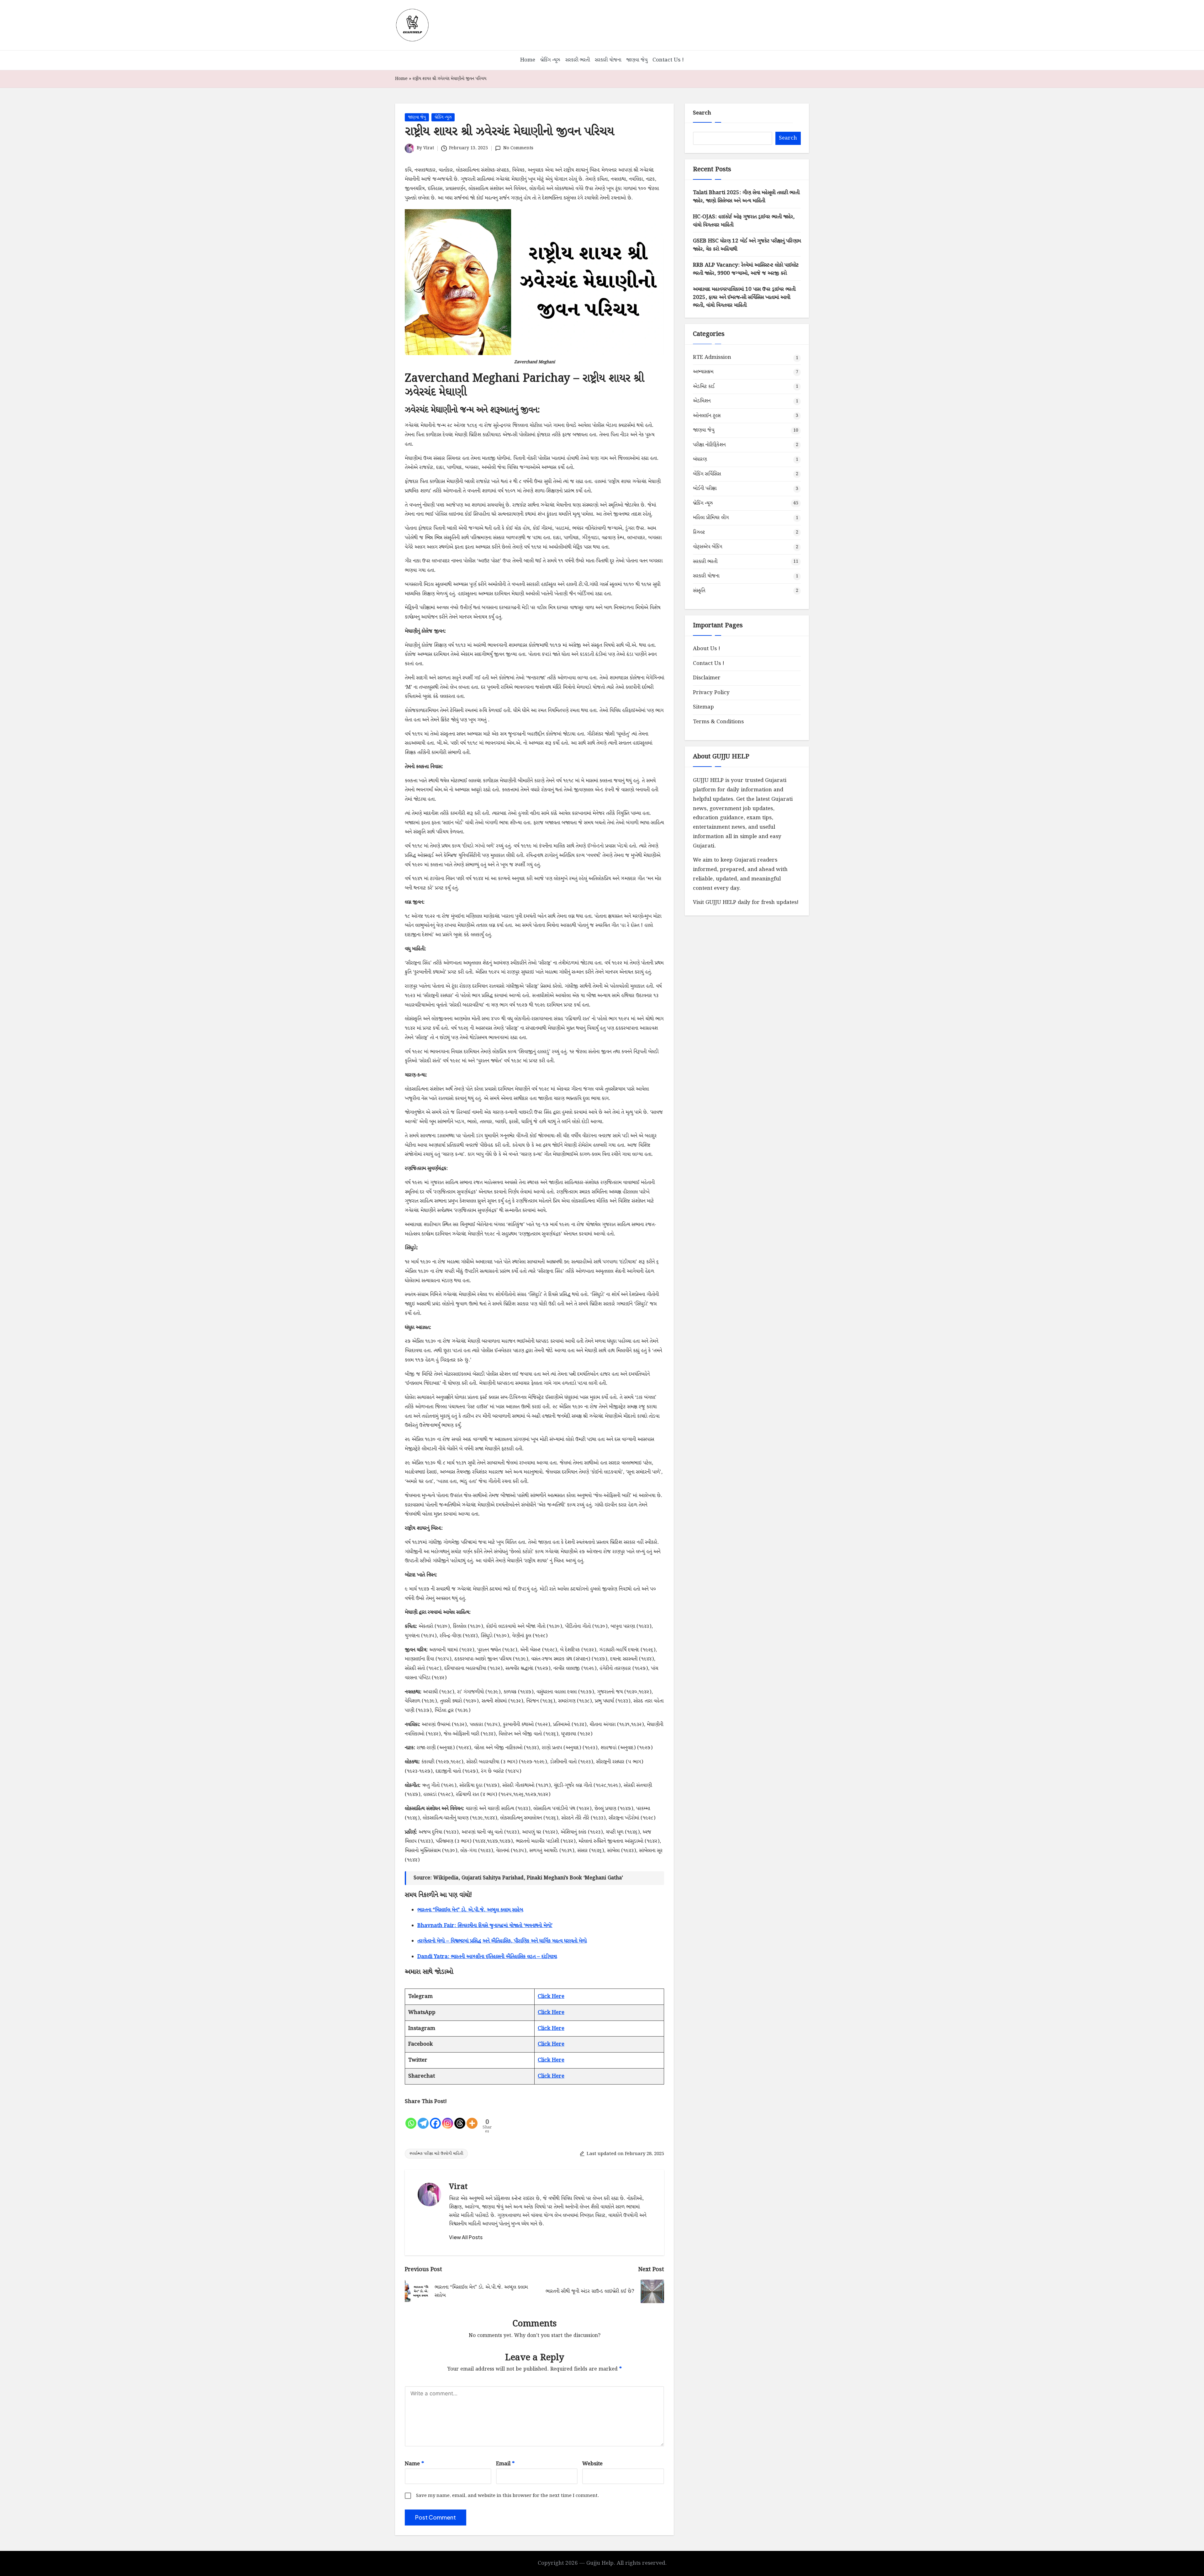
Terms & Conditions (718, 722)
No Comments (518, 148)
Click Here (551, 1997)
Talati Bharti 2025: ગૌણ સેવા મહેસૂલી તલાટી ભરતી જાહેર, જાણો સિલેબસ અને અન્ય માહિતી (746, 197)
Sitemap (703, 707)
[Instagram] (448, 2118)
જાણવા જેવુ (417, 117)
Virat (458, 2187)
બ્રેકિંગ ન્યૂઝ (443, 117)
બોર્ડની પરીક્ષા (705, 489)
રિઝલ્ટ (699, 532)
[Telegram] (423, 2118)
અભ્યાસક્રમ (703, 372)
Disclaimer (707, 678)
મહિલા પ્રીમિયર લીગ (711, 518)
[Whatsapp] (411, 2118)
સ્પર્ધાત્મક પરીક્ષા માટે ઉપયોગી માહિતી (436, 2154)
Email (505, 2464)
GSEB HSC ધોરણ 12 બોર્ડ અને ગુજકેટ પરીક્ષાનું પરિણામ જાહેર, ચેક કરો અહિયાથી (747, 245)
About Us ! (707, 649)
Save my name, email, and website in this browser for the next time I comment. (507, 2496)
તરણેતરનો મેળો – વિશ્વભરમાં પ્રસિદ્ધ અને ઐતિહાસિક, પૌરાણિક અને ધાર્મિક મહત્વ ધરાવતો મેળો (502, 1941)
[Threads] (460, 2118)
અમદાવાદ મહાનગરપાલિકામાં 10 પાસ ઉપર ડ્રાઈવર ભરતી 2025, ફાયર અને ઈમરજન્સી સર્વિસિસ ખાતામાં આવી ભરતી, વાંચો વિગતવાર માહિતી (744, 297)
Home (401, 79)
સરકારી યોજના (706, 576)
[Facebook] (435, 2118)
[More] (472, 2118)
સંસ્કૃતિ (699, 590)
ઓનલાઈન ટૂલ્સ (707, 415)
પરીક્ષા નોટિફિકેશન (709, 445)
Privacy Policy (711, 692)
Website (592, 2464)
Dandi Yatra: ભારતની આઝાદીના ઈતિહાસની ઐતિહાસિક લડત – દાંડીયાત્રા (487, 1957)
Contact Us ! (709, 663)
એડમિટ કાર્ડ (704, 386)
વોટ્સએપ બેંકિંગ (708, 547)
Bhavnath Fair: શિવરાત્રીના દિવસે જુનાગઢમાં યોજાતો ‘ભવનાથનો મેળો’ (485, 1926)
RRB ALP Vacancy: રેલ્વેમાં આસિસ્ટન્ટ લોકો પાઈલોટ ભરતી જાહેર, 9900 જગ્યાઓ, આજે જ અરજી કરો (746, 269)
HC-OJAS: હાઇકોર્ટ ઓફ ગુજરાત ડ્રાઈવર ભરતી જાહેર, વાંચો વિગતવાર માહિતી (744, 221)
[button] (466, 2237)
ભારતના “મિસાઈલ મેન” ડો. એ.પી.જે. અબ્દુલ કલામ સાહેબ (470, 1910)
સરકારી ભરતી (705, 561)
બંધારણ (700, 459)
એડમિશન (702, 401)
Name (414, 2464)
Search (702, 113)
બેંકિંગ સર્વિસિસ (707, 474)
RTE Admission (712, 357)
